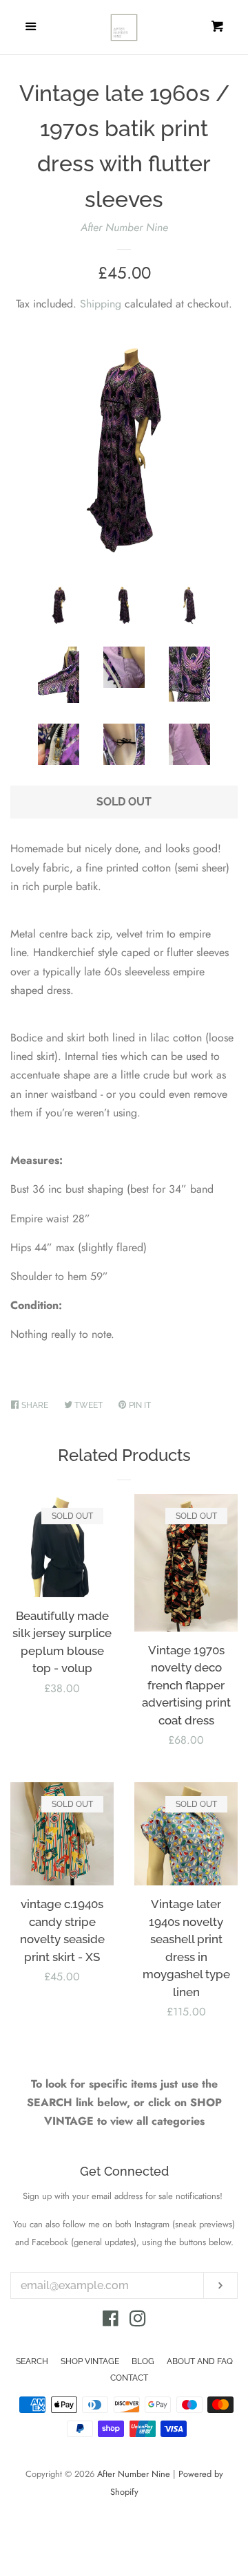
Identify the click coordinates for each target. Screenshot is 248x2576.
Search (32, 2361)
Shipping (101, 304)
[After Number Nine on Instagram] (138, 2321)
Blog (143, 2361)
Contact (129, 2378)
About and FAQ (200, 2361)
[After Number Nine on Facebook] (111, 2321)
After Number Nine (124, 227)
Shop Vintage (90, 2361)
